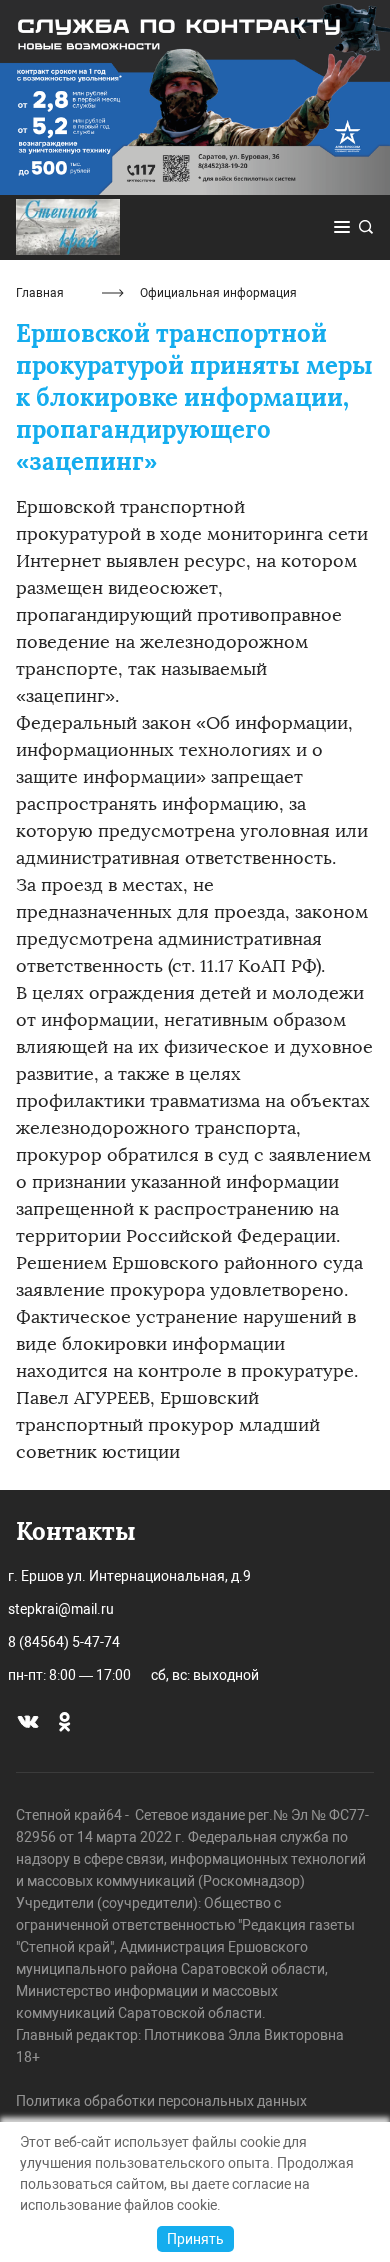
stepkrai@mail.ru (61, 1609)
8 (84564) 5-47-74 (64, 1642)
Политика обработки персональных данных (161, 2101)
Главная (40, 293)
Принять (195, 2239)
